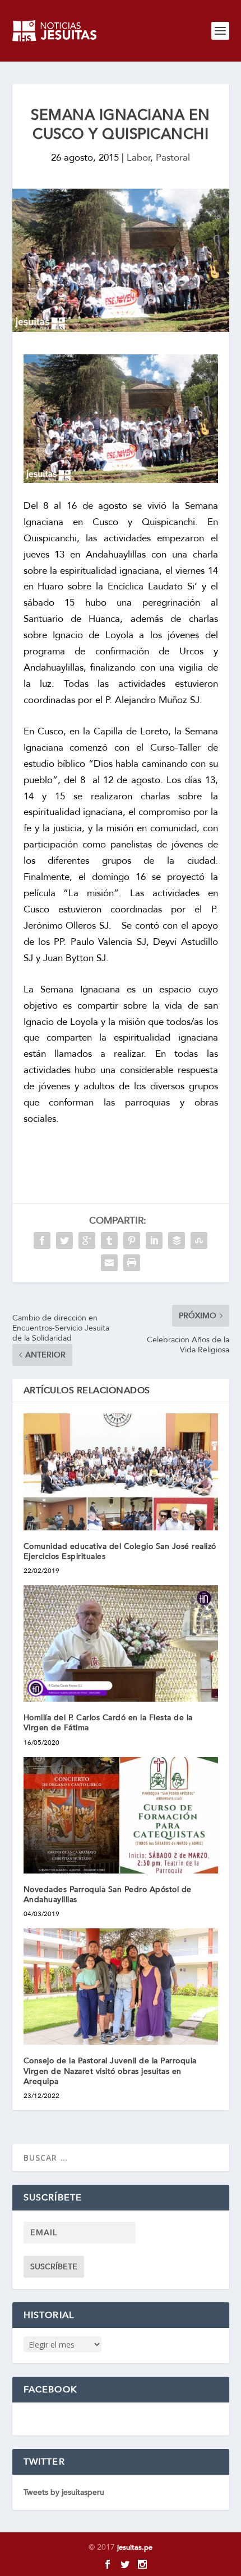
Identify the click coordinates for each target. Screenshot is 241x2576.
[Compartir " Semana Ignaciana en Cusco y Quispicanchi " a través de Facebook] (42, 1240)
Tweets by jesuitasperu (64, 2492)
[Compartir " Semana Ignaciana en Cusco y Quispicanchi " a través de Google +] (87, 1240)
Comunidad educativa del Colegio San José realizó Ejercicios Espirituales (120, 1551)
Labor (138, 158)
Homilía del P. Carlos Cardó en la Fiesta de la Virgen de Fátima (108, 1723)
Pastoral (173, 158)
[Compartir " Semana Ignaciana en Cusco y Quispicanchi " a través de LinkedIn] (154, 1240)
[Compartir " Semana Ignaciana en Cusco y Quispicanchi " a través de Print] (132, 1263)
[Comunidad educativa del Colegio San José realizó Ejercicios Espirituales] (121, 1472)
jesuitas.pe (135, 2547)
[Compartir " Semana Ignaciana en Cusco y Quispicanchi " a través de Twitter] (64, 1240)
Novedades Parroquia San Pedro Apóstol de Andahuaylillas (108, 1894)
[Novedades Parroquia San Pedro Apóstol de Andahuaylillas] (121, 1815)
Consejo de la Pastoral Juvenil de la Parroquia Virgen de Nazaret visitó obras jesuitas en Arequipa (110, 2071)
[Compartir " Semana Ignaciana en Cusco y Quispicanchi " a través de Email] (109, 1263)
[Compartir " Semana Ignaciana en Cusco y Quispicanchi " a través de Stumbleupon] (199, 1240)
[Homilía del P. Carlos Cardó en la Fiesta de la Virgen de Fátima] (121, 1643)
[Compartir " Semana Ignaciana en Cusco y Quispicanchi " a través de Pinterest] (132, 1240)
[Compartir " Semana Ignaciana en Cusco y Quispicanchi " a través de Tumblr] (109, 1240)
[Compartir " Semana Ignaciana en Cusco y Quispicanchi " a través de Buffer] (177, 1240)
